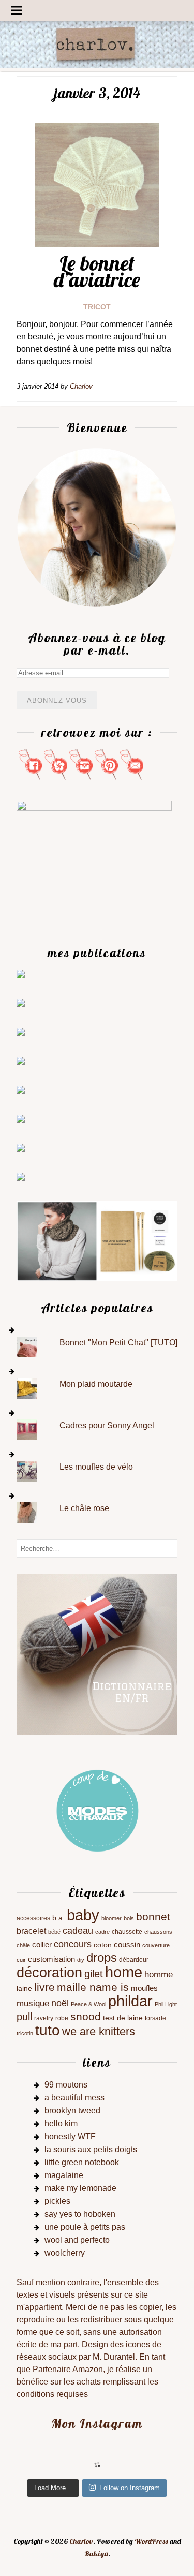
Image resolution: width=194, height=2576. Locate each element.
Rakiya (96, 2554)
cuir (21, 1960)
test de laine (123, 2018)
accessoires (33, 1918)
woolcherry (65, 2253)
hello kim (61, 2123)
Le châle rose (84, 1508)
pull (24, 2017)
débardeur (134, 1960)
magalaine (64, 2175)
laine (24, 1988)
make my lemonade (80, 2188)
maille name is (93, 1987)
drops (102, 1957)
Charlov (81, 2541)
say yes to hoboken (80, 2214)
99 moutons (66, 2085)
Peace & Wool (88, 2004)
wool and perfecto (77, 2240)
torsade (155, 2018)
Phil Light (166, 2004)
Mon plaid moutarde (96, 1384)
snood (86, 2016)
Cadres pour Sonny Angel (107, 1425)
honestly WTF (70, 2136)
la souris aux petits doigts (91, 2149)
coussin (127, 1945)
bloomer (111, 1918)
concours (73, 1944)
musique (33, 2003)
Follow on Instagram (130, 2488)
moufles (144, 1988)
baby (83, 1915)
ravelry (44, 2018)
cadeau (78, 1931)
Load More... (53, 2488)
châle (23, 1945)
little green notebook (82, 2162)
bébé (54, 1932)
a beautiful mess (74, 2098)
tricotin (25, 2033)
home (124, 1972)
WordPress (151, 2541)
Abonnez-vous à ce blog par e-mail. (97, 644)
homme (159, 1974)
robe (62, 2018)
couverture (156, 1945)
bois (129, 1918)
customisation (51, 1959)
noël (60, 2003)
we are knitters (99, 2031)
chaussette (127, 1932)
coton (103, 1945)
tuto (48, 2030)
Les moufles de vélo (96, 1467)
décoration (49, 1972)
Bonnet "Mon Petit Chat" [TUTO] (118, 1343)
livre (44, 1987)
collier (42, 1945)
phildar (130, 2001)
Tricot (97, 307)
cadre (102, 1932)
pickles (57, 2201)
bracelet (31, 1931)
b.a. (58, 1918)
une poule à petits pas (85, 2227)
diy (81, 1960)
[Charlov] (97, 65)
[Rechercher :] (97, 1548)
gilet (94, 1974)
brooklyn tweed (72, 2111)
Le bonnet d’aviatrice (97, 271)
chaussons (158, 1932)
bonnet (153, 1916)
